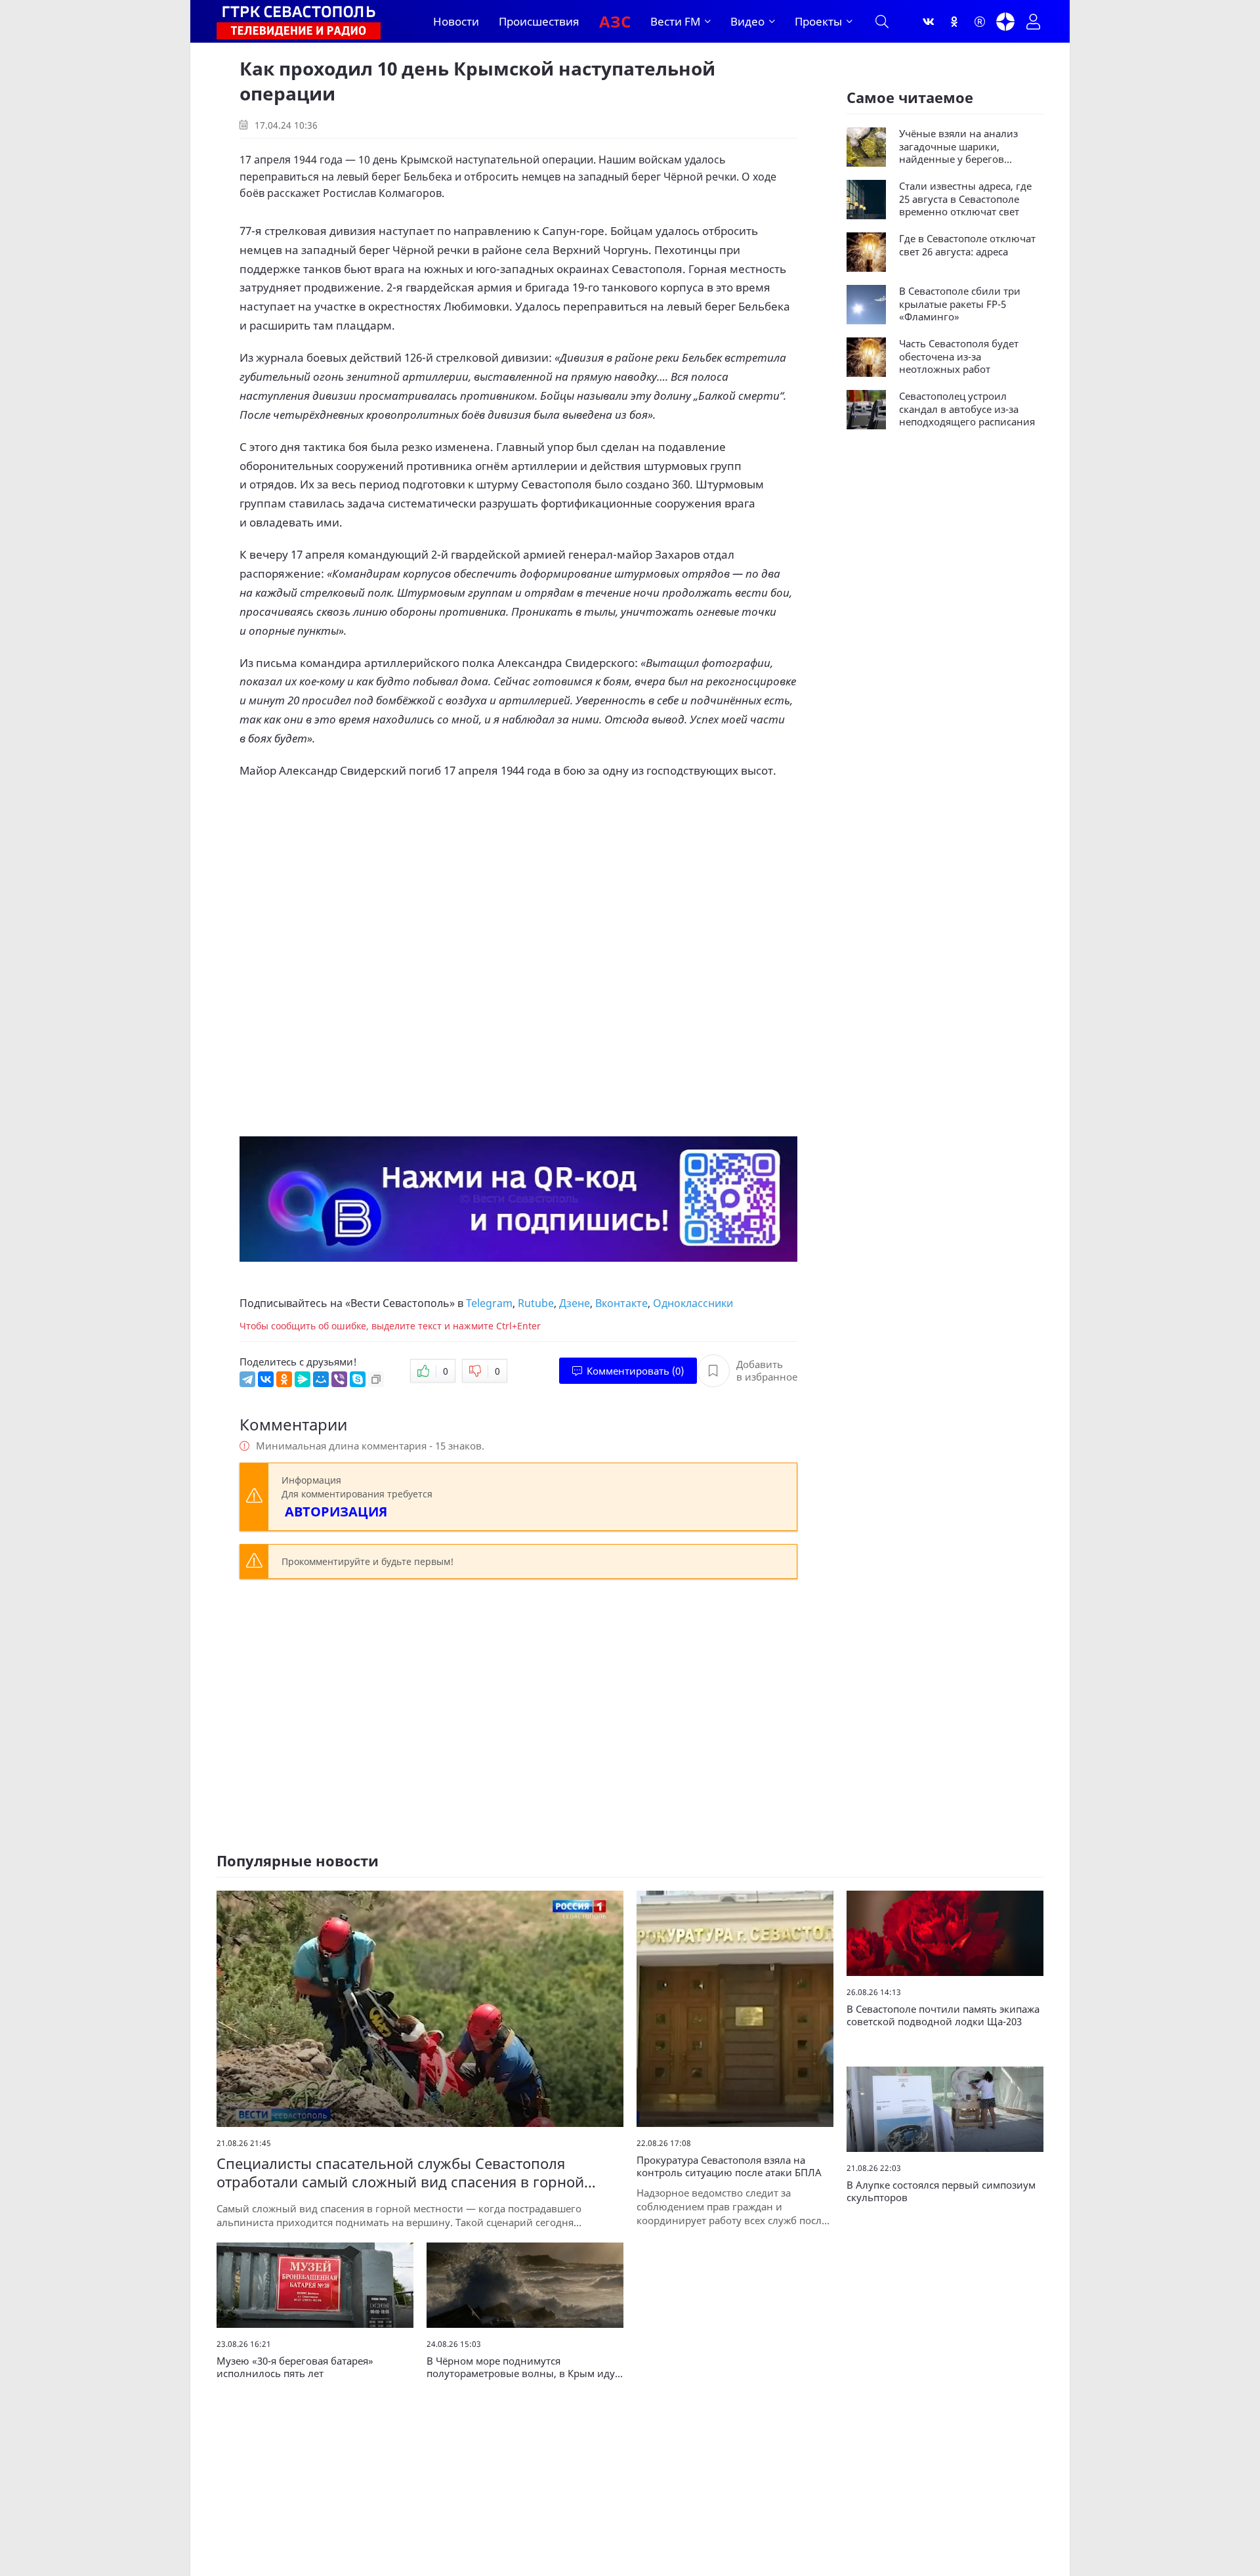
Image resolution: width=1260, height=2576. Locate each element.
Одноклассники (693, 1303)
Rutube (536, 1303)
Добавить (767, 1371)
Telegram (489, 1303)
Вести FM (675, 21)
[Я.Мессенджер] (303, 1379)
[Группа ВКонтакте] (929, 22)
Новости (456, 21)
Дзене (575, 1303)
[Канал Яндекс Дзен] (1005, 22)
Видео (747, 21)
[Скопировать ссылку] (376, 1379)
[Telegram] (247, 1379)
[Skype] (358, 1379)
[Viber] (339, 1379)
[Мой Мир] (321, 1379)
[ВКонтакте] (266, 1379)
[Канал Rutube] (980, 22)
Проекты (818, 21)
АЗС (615, 21)
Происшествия (539, 21)
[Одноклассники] (954, 22)
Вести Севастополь (400, 1303)
